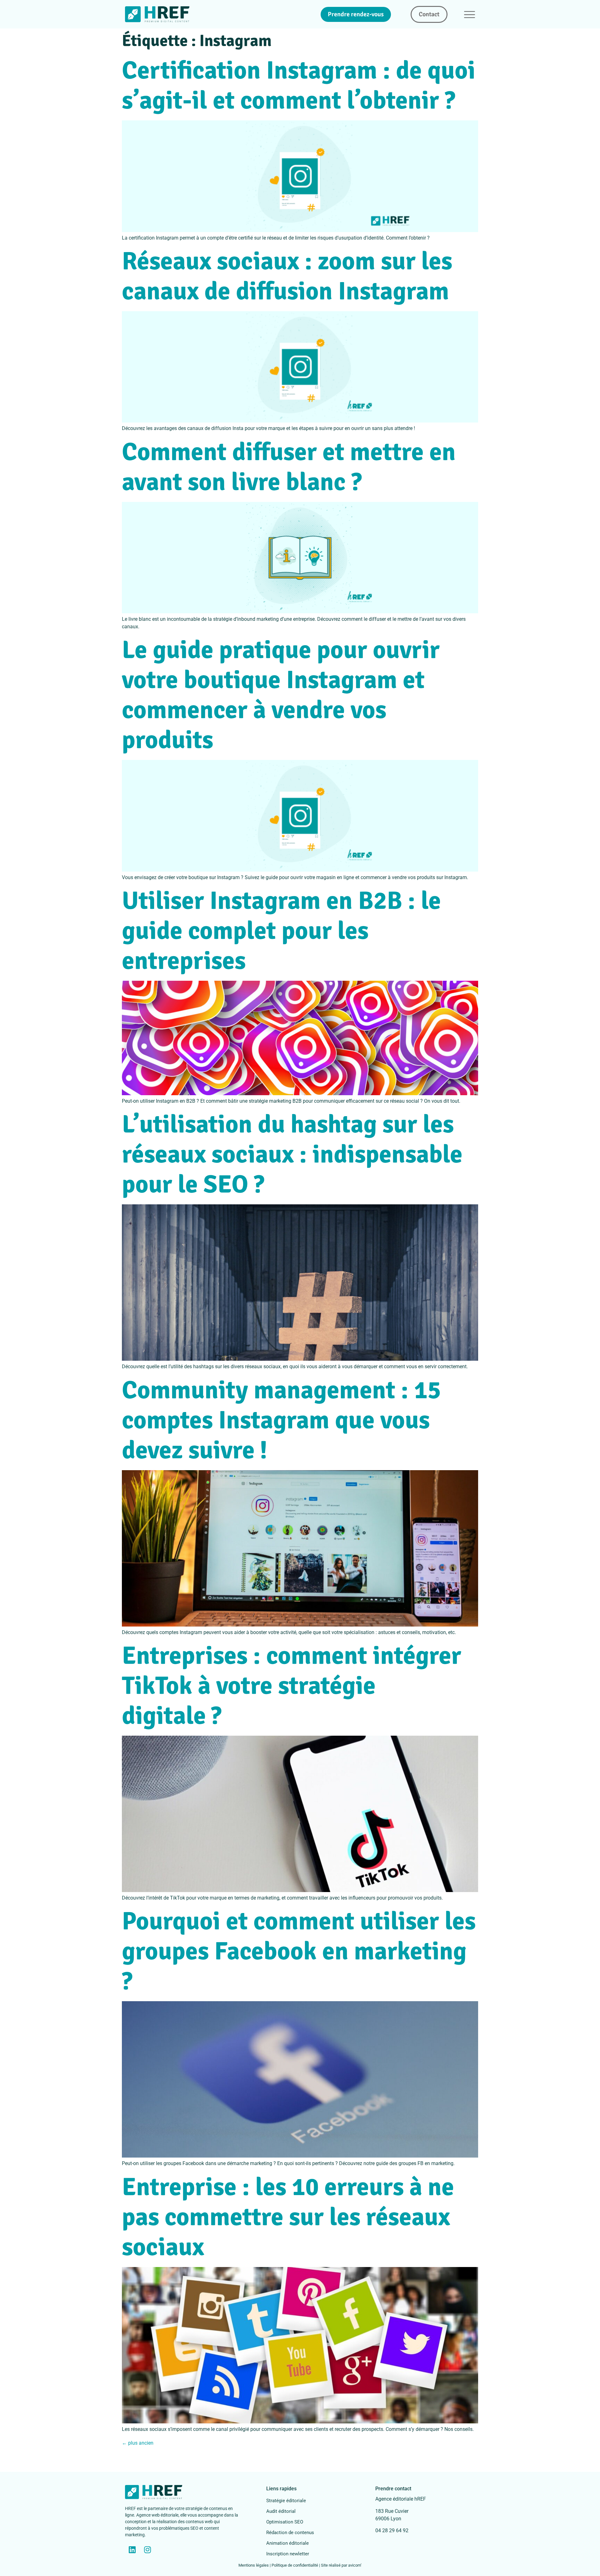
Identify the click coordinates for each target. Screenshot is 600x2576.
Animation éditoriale (287, 2543)
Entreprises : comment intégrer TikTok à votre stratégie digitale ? (292, 1686)
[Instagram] (147, 2550)
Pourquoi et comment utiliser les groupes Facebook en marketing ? (299, 1951)
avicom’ (355, 2565)
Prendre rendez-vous (356, 14)
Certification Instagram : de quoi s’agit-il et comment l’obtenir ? (299, 85)
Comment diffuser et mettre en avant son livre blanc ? (289, 467)
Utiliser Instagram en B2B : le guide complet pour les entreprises (281, 931)
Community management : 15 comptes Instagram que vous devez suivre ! (281, 1420)
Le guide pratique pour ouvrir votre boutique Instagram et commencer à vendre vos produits (281, 695)
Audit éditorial (281, 2511)
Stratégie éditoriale (286, 2501)
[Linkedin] (132, 2550)
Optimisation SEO (285, 2522)
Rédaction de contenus (290, 2533)
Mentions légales (254, 2565)
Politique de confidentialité (295, 2565)
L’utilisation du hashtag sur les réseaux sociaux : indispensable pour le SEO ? (292, 1154)
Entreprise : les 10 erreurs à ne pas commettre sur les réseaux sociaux (288, 2217)
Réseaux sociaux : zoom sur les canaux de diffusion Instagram (287, 276)
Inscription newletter (288, 2554)
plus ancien (138, 2443)
